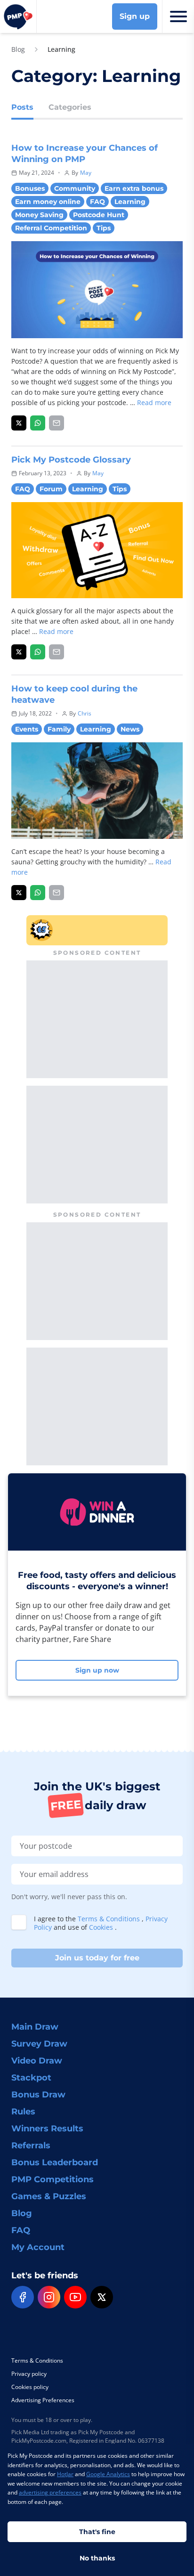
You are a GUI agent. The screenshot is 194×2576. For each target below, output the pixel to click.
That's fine (97, 2532)
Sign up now (97, 1670)
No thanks (97, 2558)
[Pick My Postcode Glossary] (19, 652)
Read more (154, 402)
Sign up (135, 16)
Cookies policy (30, 2387)
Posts (22, 107)
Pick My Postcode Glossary (71, 460)
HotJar (65, 2474)
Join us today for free (97, 1958)
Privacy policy (29, 2374)
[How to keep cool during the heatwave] (19, 893)
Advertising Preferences (43, 2400)
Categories (70, 107)
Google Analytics (108, 2474)
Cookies (102, 1927)
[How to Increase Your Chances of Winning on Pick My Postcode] (19, 423)
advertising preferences (50, 2492)
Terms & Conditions (110, 1919)
